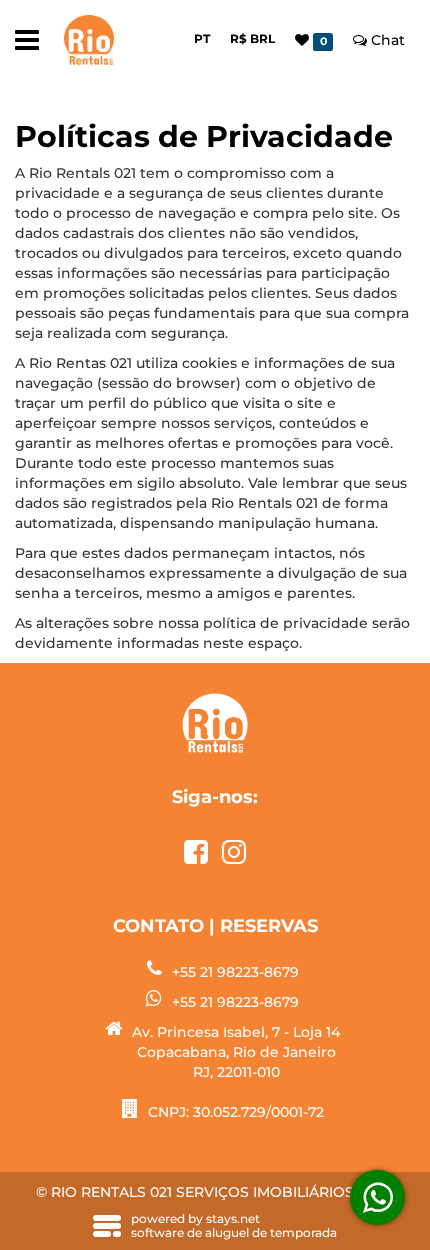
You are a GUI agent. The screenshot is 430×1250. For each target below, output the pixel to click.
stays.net (233, 1218)
